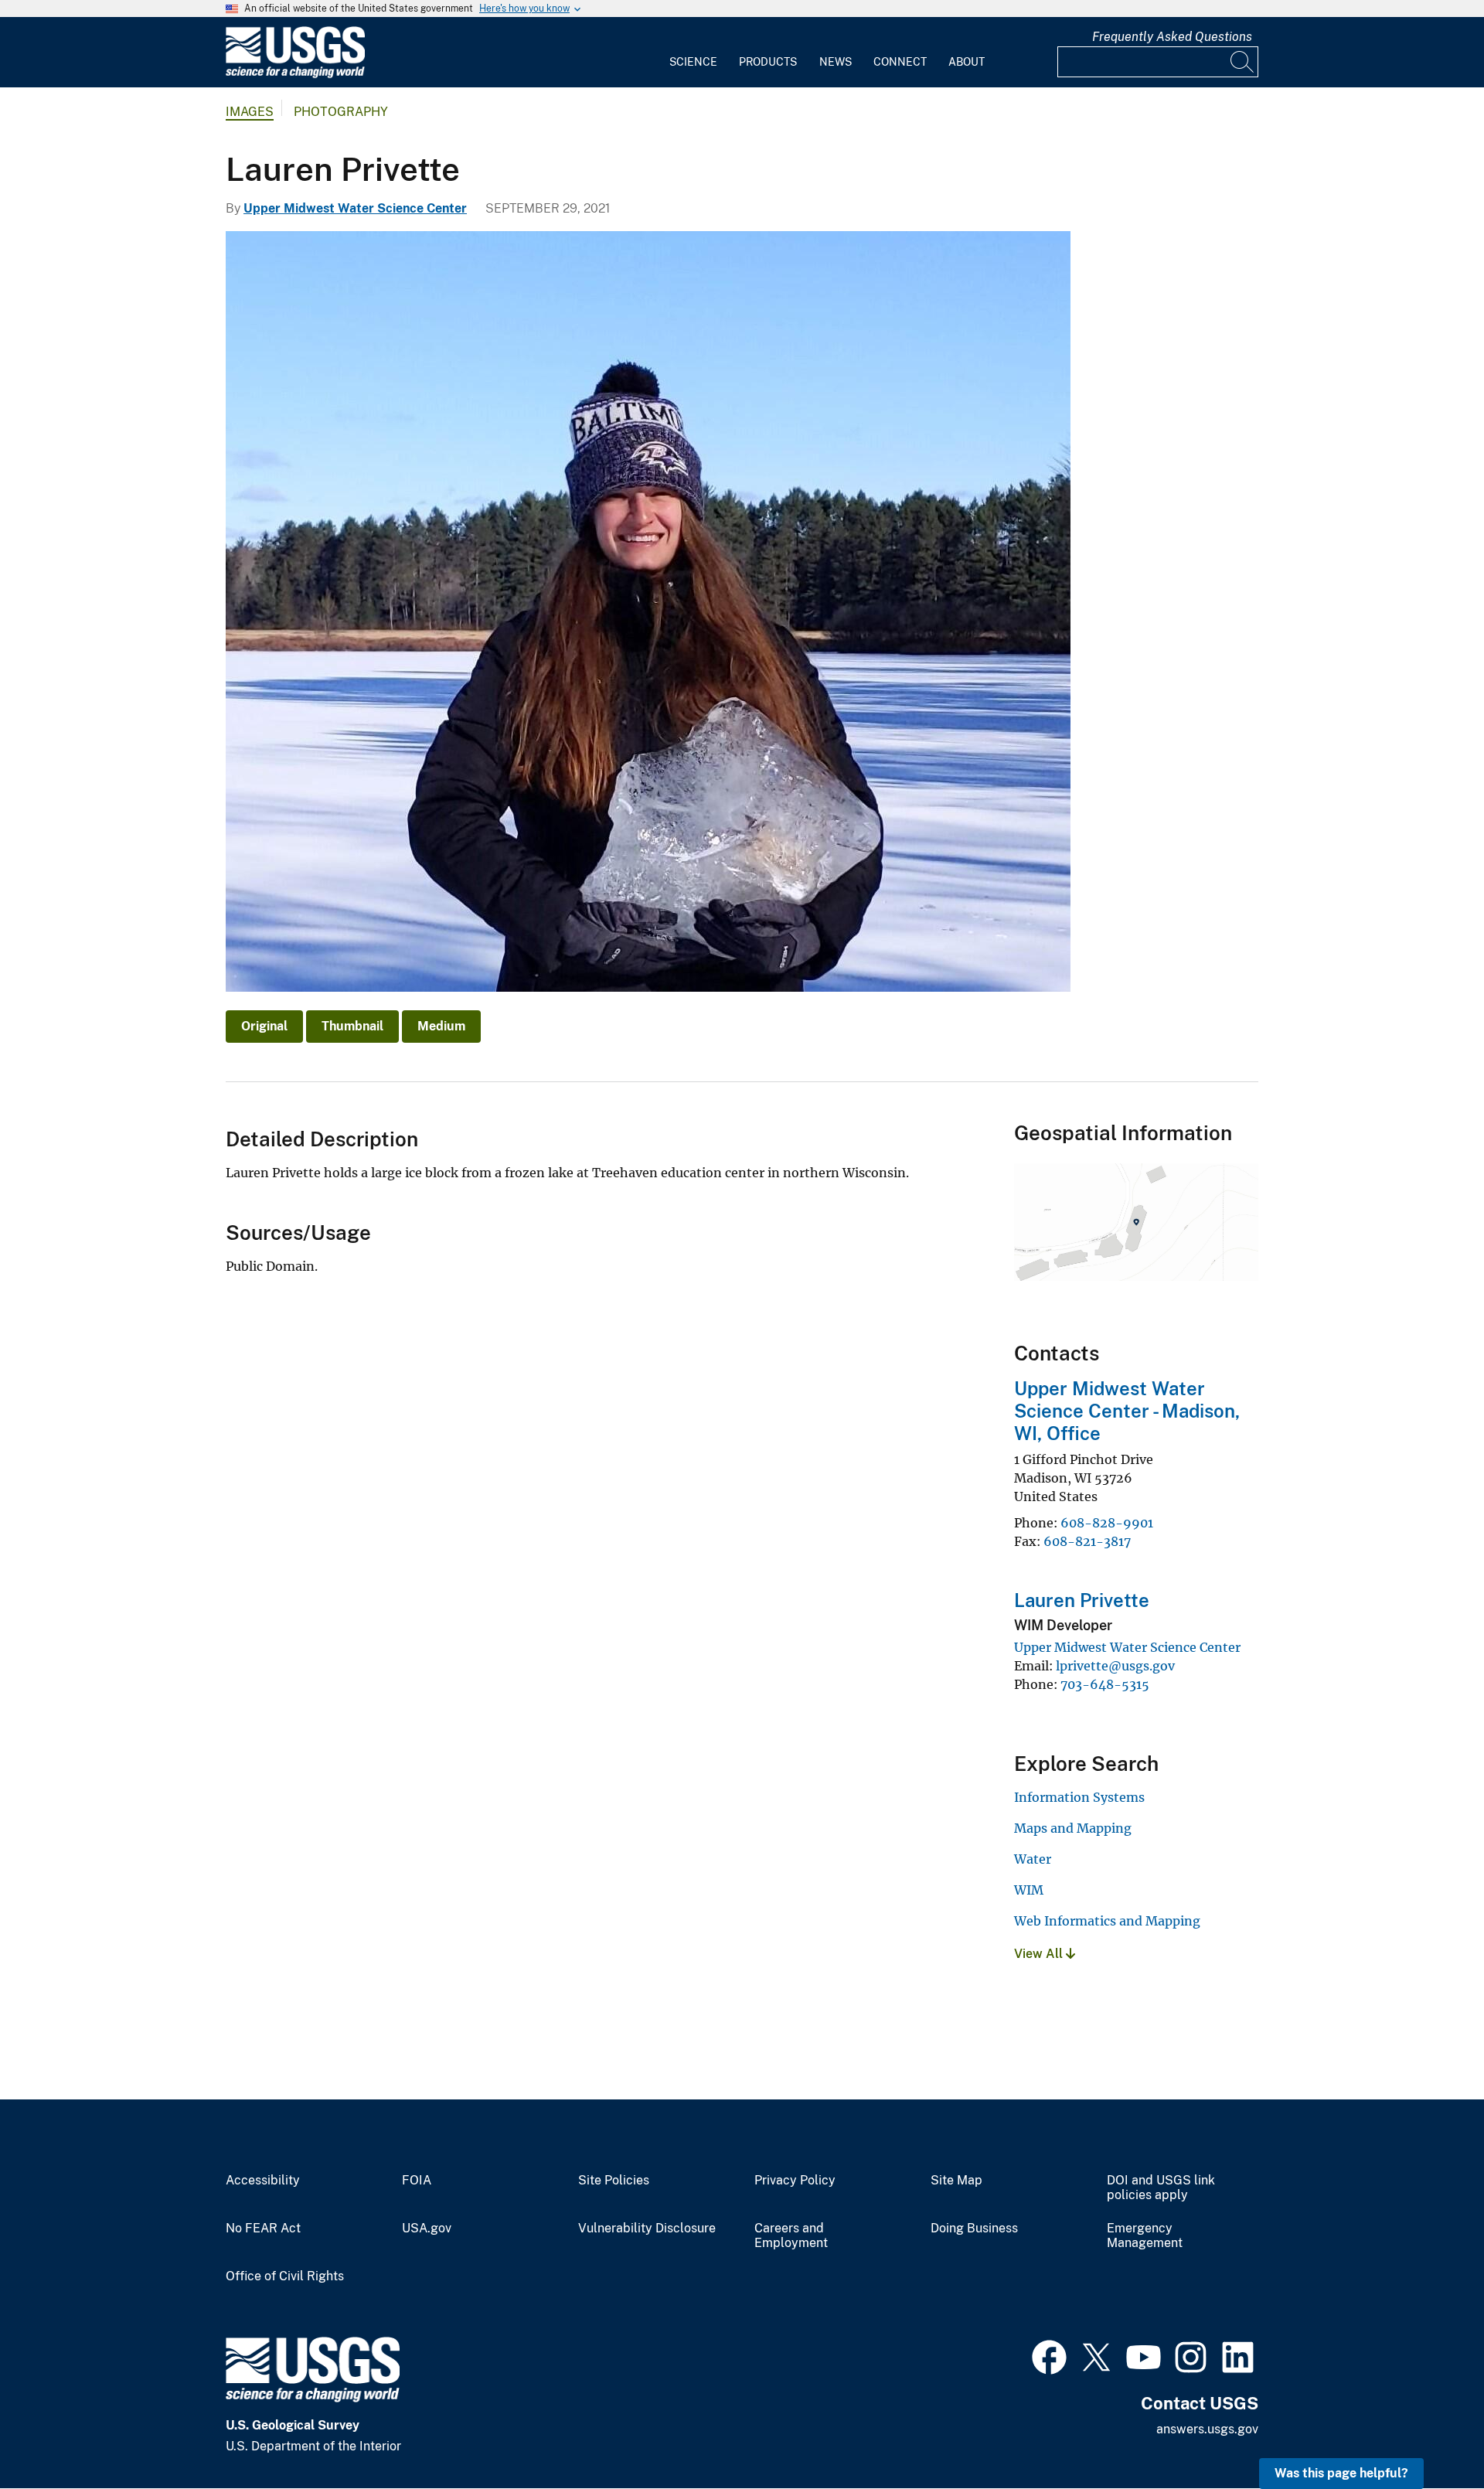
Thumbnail (352, 1026)
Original (264, 1026)
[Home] (295, 75)
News (836, 62)
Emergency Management (1145, 2236)
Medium (441, 1026)
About (967, 62)
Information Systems (1079, 1797)
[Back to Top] (1428, 2433)
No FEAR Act (263, 2229)
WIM (1029, 1890)
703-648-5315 (1105, 1684)
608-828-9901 (1107, 1523)
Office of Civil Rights (285, 2276)
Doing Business (974, 2229)
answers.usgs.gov (1207, 2429)
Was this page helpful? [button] (1341, 2473)
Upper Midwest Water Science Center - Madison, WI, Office (1127, 1411)
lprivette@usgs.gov (1115, 1666)
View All (1040, 1954)
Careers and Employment (791, 2236)
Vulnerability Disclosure (647, 2229)
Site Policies (614, 2181)
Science (693, 62)
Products (768, 62)
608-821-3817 (1087, 1541)
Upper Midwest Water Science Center (355, 208)
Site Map (956, 2181)
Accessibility (263, 2181)
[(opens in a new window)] (1049, 2355)
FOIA (417, 2181)
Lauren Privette (1082, 1600)
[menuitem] (693, 53)
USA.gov (427, 2229)
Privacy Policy (795, 2181)
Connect (900, 62)
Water (1033, 1859)
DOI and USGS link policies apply (1161, 2188)
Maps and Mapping (1073, 1828)
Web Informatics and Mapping (1107, 1921)
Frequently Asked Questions (1172, 37)
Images (250, 112)
